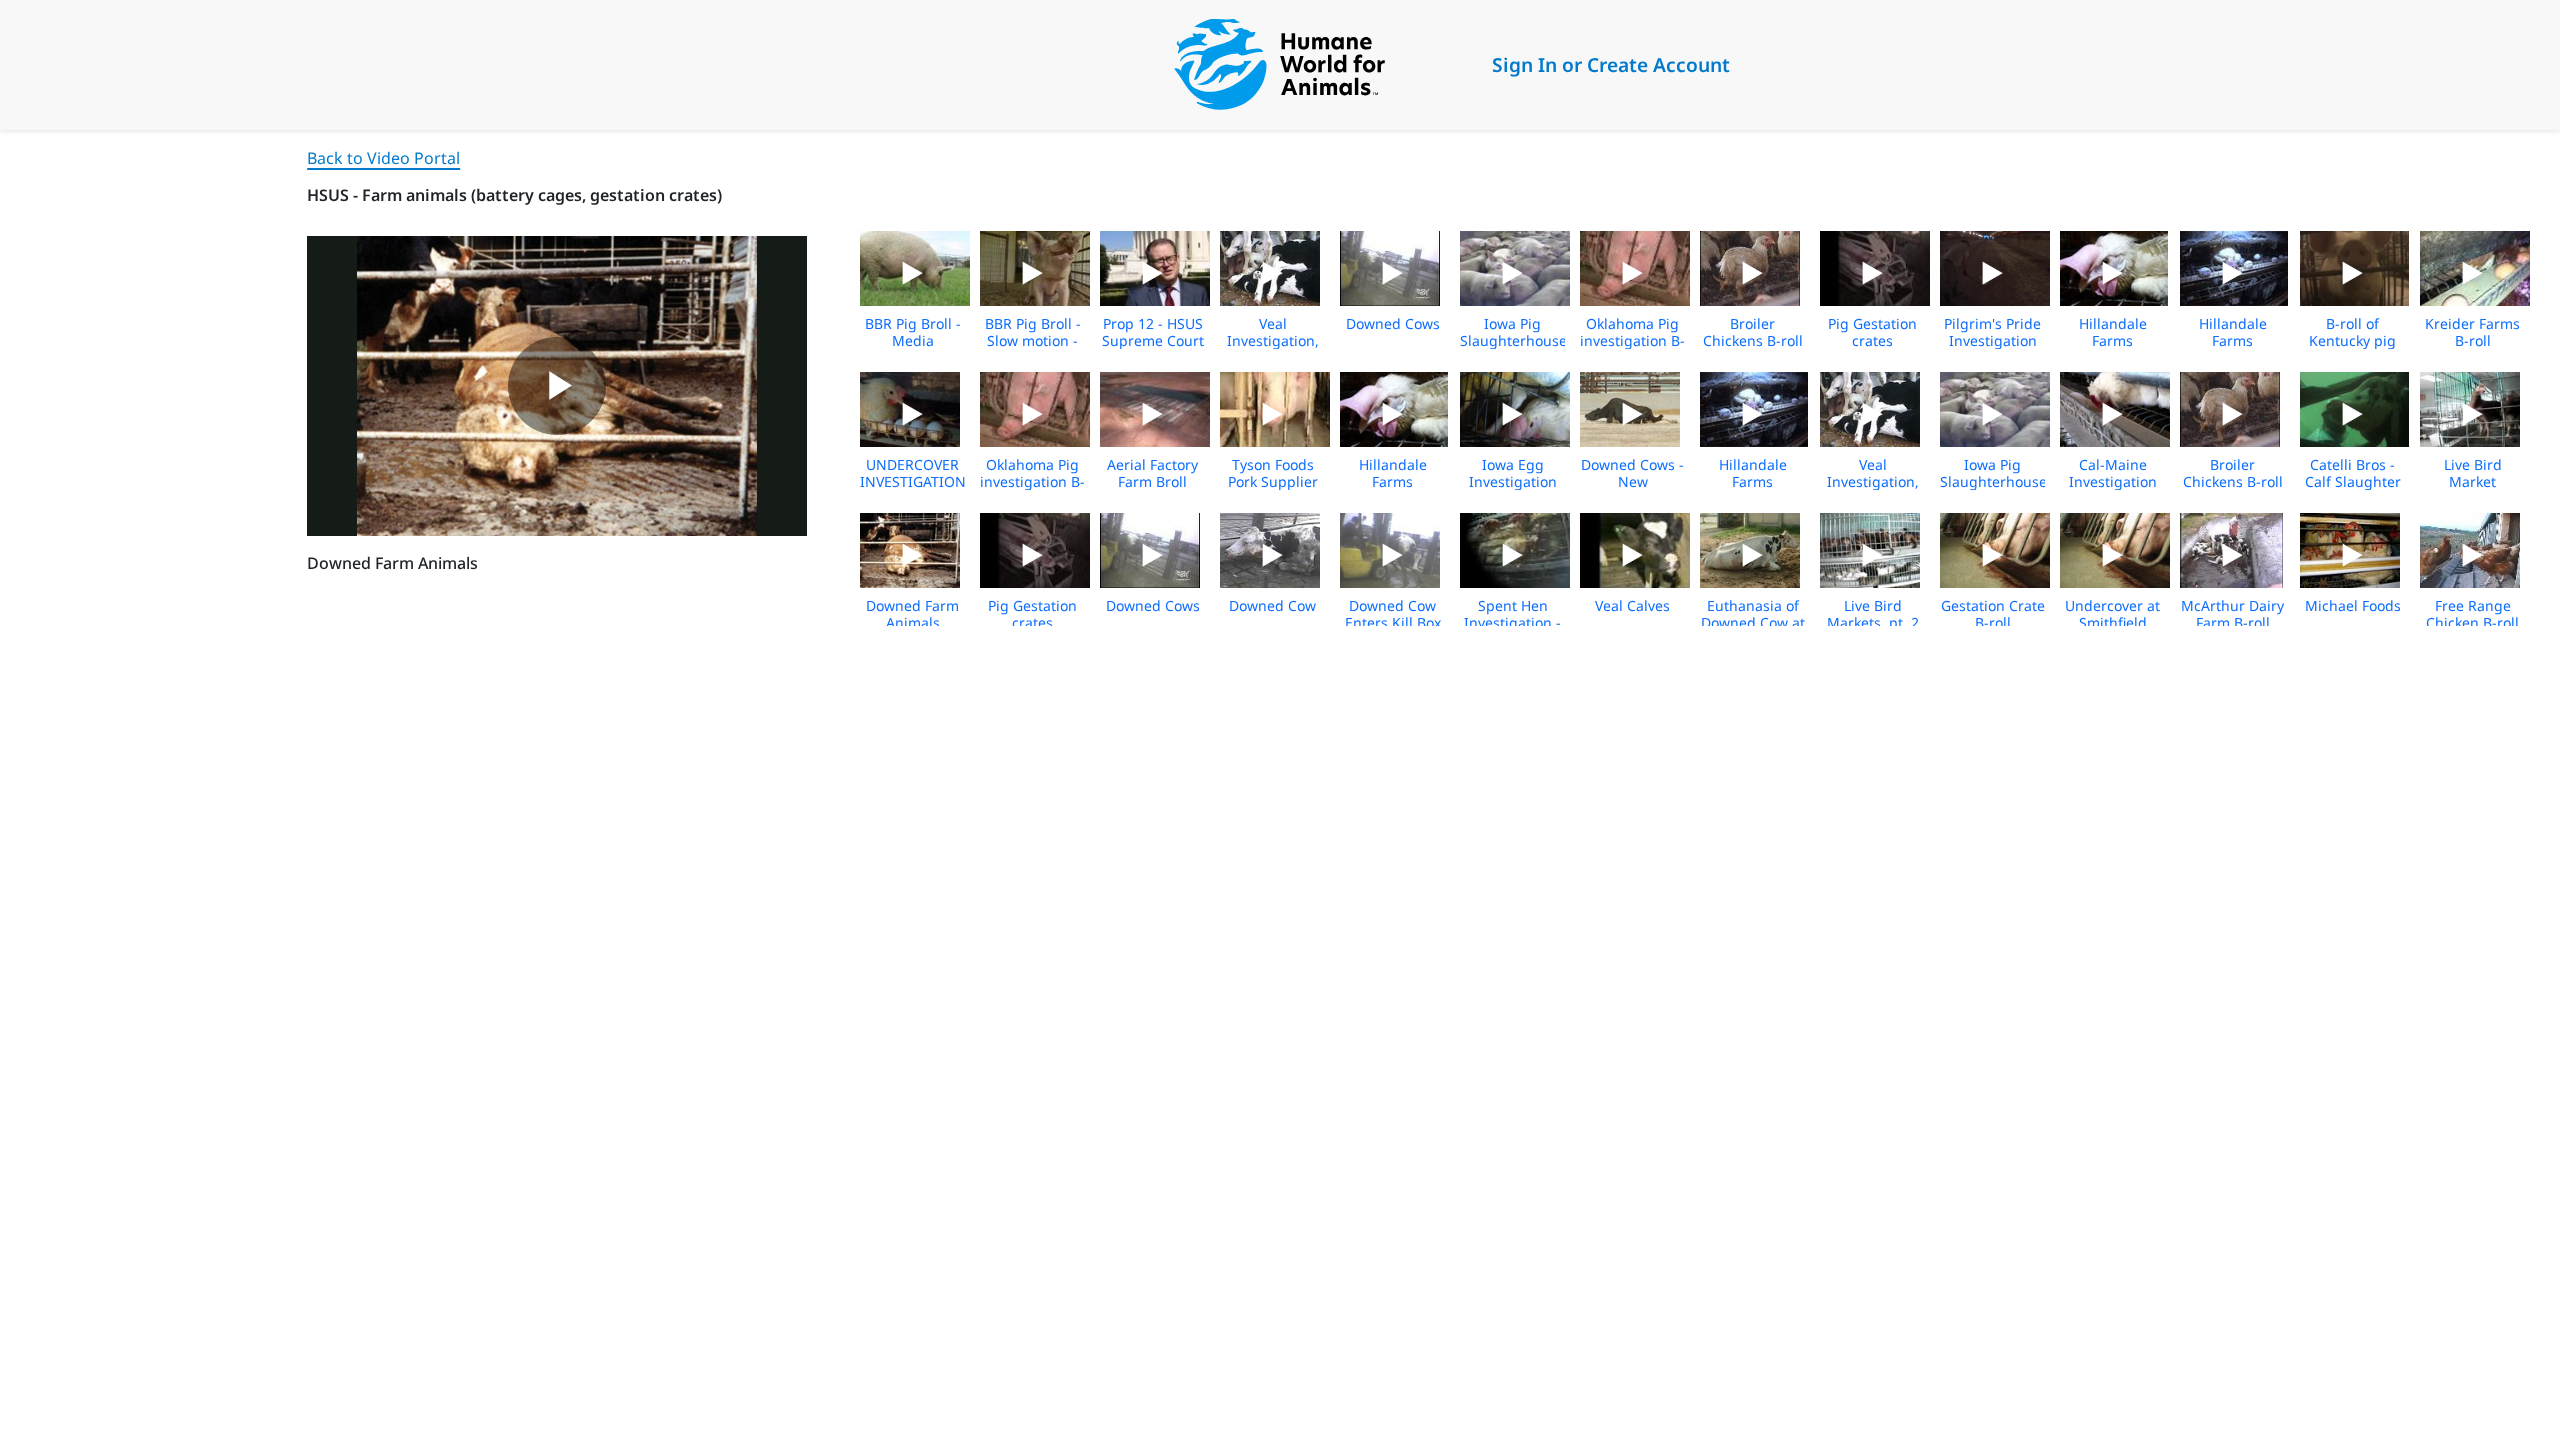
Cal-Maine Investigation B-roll (2113, 481)
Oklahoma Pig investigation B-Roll (1632, 340)
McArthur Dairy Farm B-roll (2232, 614)
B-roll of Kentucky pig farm (2352, 340)
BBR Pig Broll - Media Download (913, 340)
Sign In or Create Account (1611, 64)
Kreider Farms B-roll (2472, 332)
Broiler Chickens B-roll (1753, 332)
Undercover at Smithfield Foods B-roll (2112, 622)
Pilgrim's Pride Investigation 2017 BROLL (1992, 340)
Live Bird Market (2473, 473)
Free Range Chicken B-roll (2472, 614)
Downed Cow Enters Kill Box (1393, 614)
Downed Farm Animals (912, 614)
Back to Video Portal (383, 158)
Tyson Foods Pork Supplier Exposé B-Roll (1273, 481)
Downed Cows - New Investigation (1632, 481)
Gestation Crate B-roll (1993, 614)
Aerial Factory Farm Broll (1152, 473)
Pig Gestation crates (1872, 332)
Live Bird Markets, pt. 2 (1873, 614)
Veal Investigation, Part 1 (1273, 340)
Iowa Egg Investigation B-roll (1513, 481)
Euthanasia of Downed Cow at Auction (1753, 622)
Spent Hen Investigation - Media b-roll (1512, 622)
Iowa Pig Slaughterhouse (1513, 332)
